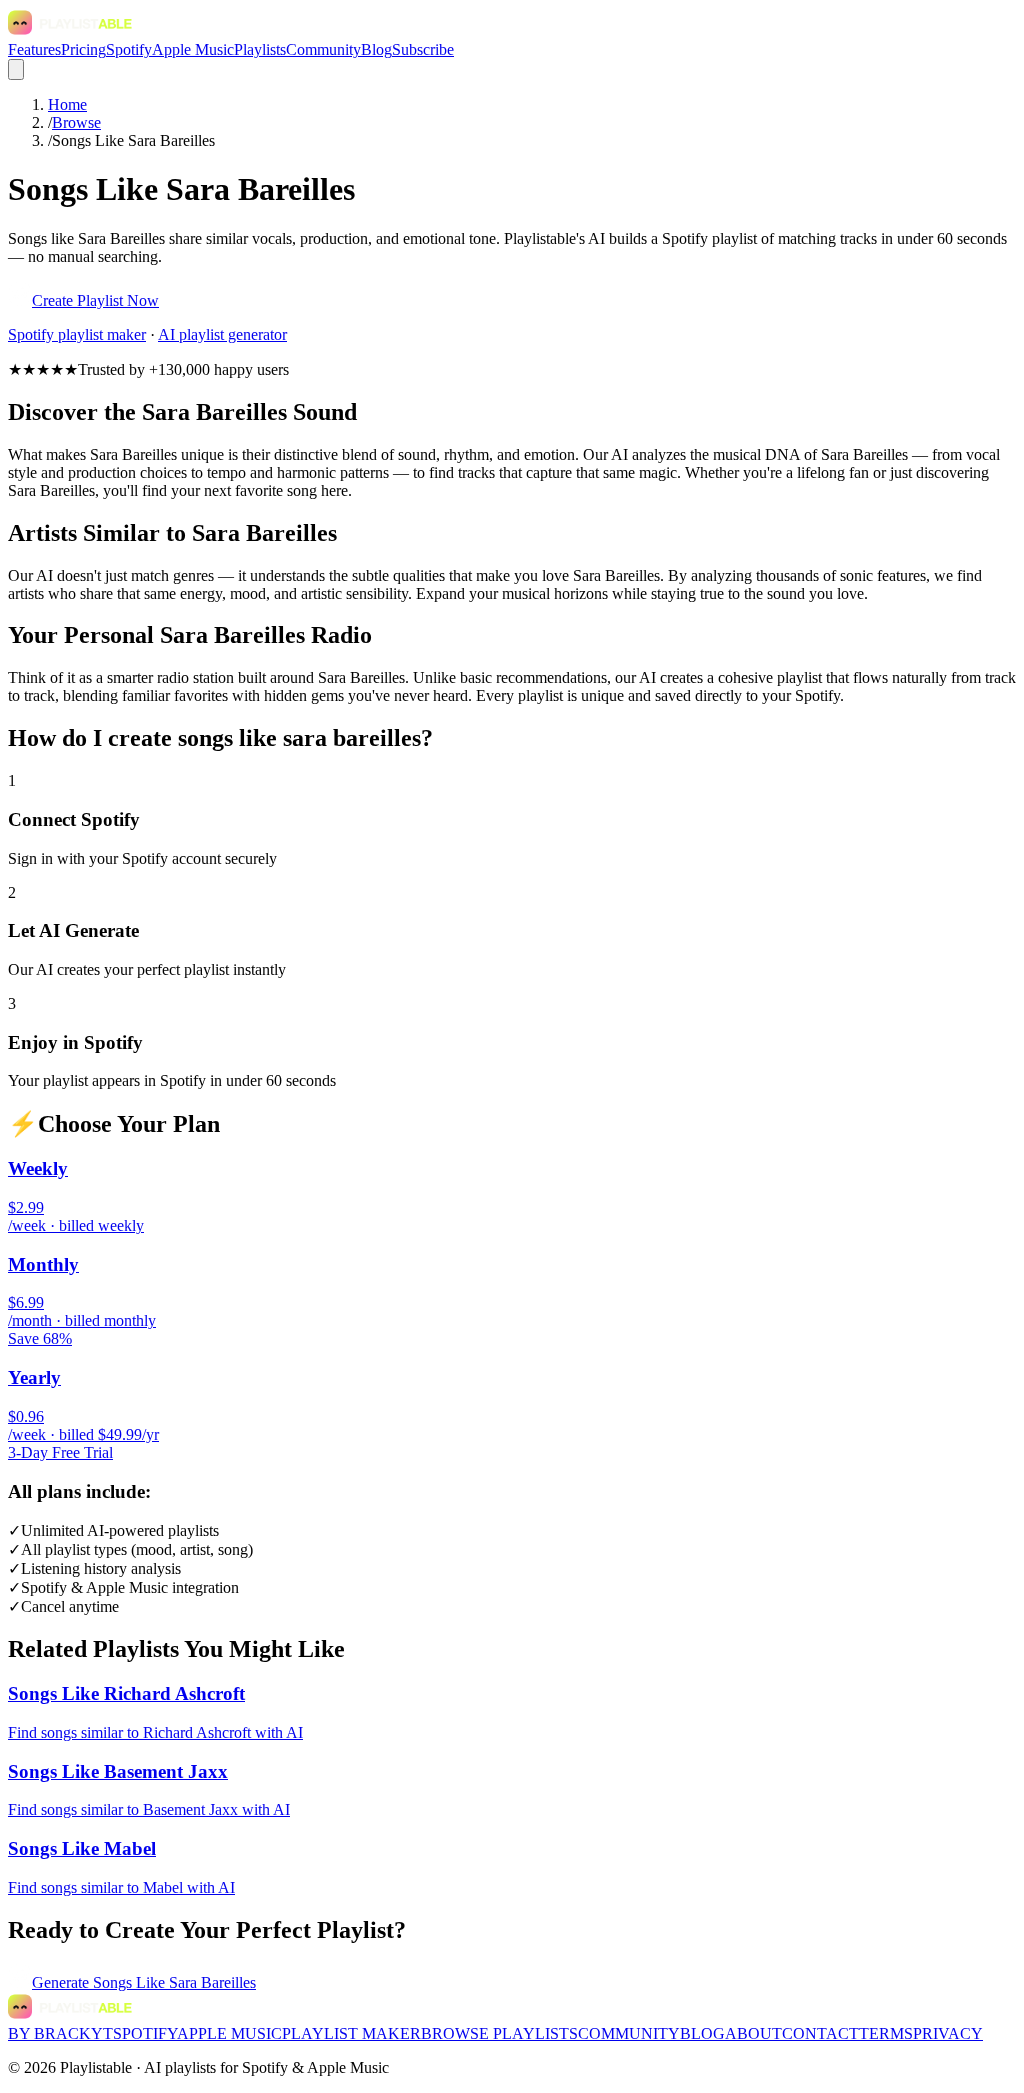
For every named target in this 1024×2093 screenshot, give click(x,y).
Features (34, 49)
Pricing (83, 49)
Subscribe (423, 49)
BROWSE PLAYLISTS (499, 2033)
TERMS (886, 2033)
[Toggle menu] (16, 69)
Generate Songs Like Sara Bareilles (144, 1982)
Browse (76, 122)
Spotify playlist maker (77, 334)
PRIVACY (948, 2033)
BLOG (702, 2033)
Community (323, 49)
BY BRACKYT (60, 2033)
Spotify (129, 49)
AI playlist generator (222, 334)
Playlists (260, 49)
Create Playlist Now (95, 300)
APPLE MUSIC (229, 2033)
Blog (376, 49)
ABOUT (753, 2033)
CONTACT (820, 2033)
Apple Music (193, 49)
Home (67, 104)
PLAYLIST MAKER (351, 2033)
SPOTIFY (145, 2033)
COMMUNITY (629, 2033)
